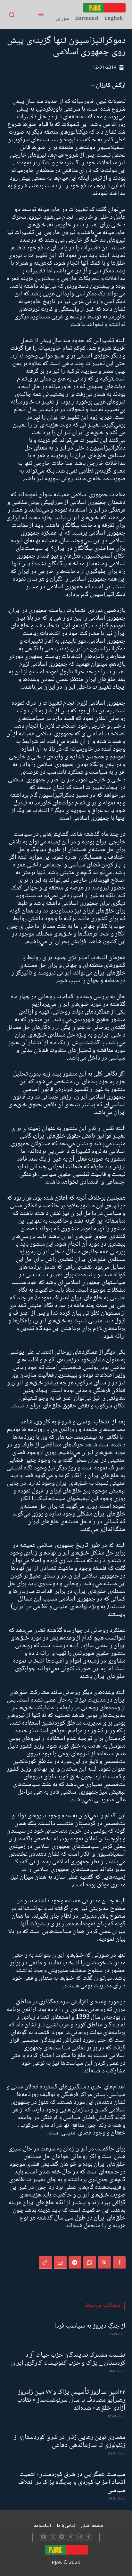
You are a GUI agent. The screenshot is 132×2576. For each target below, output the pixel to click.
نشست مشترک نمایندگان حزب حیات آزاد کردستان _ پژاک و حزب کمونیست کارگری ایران (68, 2359)
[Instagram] (79, 2537)
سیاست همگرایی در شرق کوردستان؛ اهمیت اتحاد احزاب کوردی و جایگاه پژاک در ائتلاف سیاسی (72, 2482)
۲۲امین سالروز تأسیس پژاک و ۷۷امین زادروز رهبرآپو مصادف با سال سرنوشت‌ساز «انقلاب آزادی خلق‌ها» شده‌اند (71, 2400)
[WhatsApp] (90, 2263)
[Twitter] (104, 2263)
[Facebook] (119, 2263)
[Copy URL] (45, 2263)
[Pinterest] (70, 2537)
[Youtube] (44, 2537)
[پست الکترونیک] (60, 2263)
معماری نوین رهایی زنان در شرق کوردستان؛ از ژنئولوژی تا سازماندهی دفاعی (70, 2441)
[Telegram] (75, 2263)
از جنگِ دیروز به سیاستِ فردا (90, 2326)
